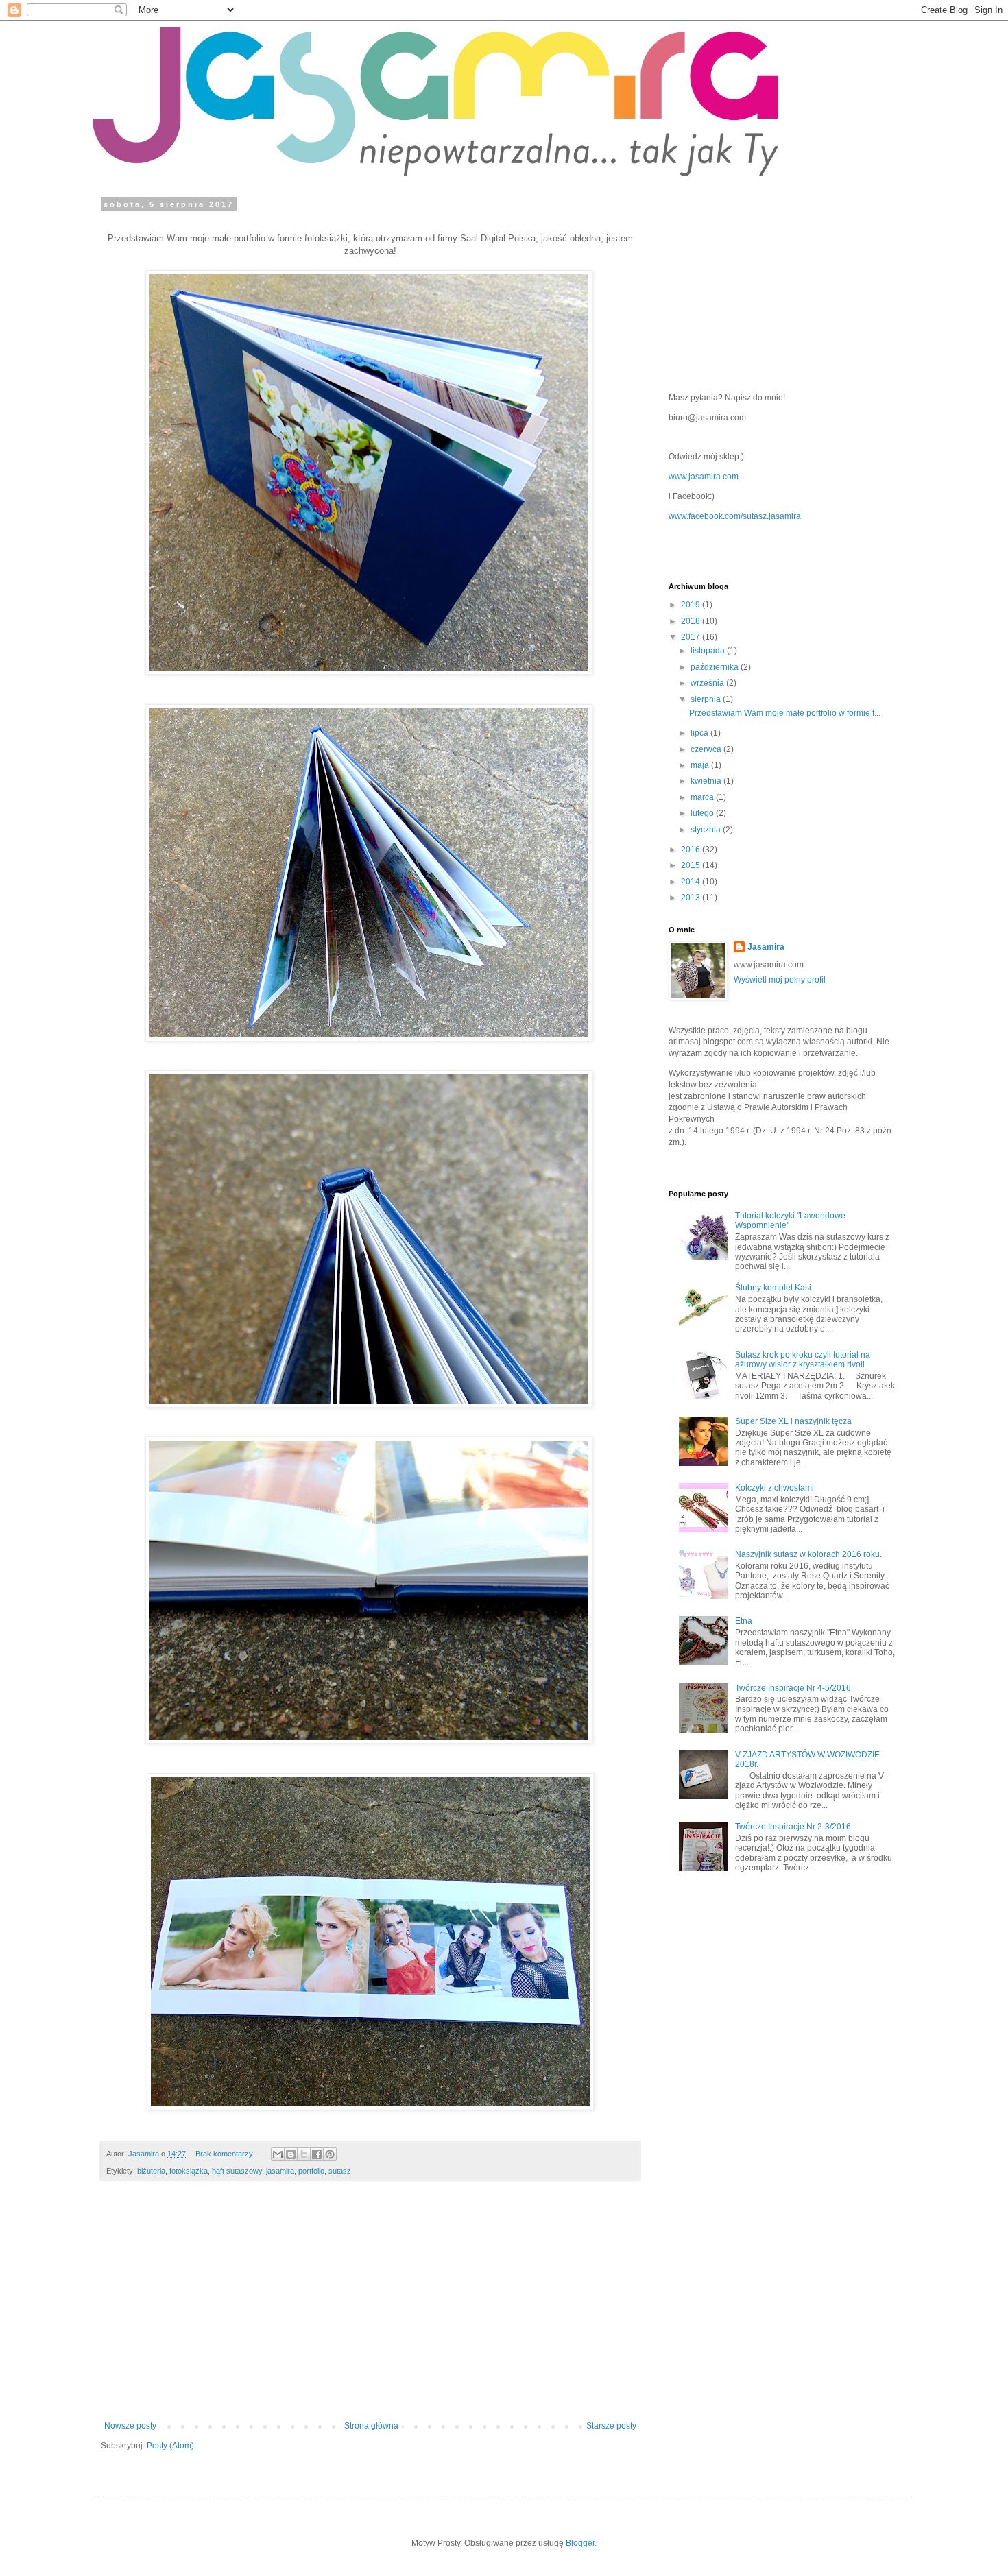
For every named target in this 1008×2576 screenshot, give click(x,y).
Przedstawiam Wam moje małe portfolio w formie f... (785, 713)
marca (703, 797)
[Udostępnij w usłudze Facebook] (317, 2154)
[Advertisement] (370, 2308)
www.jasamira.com (704, 477)
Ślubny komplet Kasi (773, 1288)
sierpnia (707, 699)
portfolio (311, 2171)
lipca (700, 733)
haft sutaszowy (237, 2171)
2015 (692, 865)
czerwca (707, 749)
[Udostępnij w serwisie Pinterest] (330, 2154)
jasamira (280, 2171)
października (716, 667)
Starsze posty (611, 2426)
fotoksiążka (189, 2171)
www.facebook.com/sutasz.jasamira (735, 516)
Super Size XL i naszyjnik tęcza (793, 1421)
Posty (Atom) (170, 2446)
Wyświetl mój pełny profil (780, 980)
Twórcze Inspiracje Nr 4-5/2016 (793, 1688)
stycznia (707, 830)
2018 (692, 621)
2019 (692, 605)
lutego (703, 813)
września (708, 683)
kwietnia (707, 781)
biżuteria (151, 2171)
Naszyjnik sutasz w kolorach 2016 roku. (808, 1554)
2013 (692, 898)
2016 (692, 850)
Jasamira (766, 947)
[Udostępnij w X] (304, 2154)
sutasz (340, 2171)
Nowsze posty (130, 2426)
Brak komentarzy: (226, 2154)
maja (701, 765)
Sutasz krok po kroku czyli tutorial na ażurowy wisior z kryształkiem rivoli (803, 1360)
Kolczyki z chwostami (775, 1488)
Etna (744, 1621)
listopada (709, 651)
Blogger (580, 2543)
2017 (692, 637)
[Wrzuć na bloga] (291, 2154)
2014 (692, 882)
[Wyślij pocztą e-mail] (278, 2154)
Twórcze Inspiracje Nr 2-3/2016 (793, 1827)
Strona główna (371, 2426)
